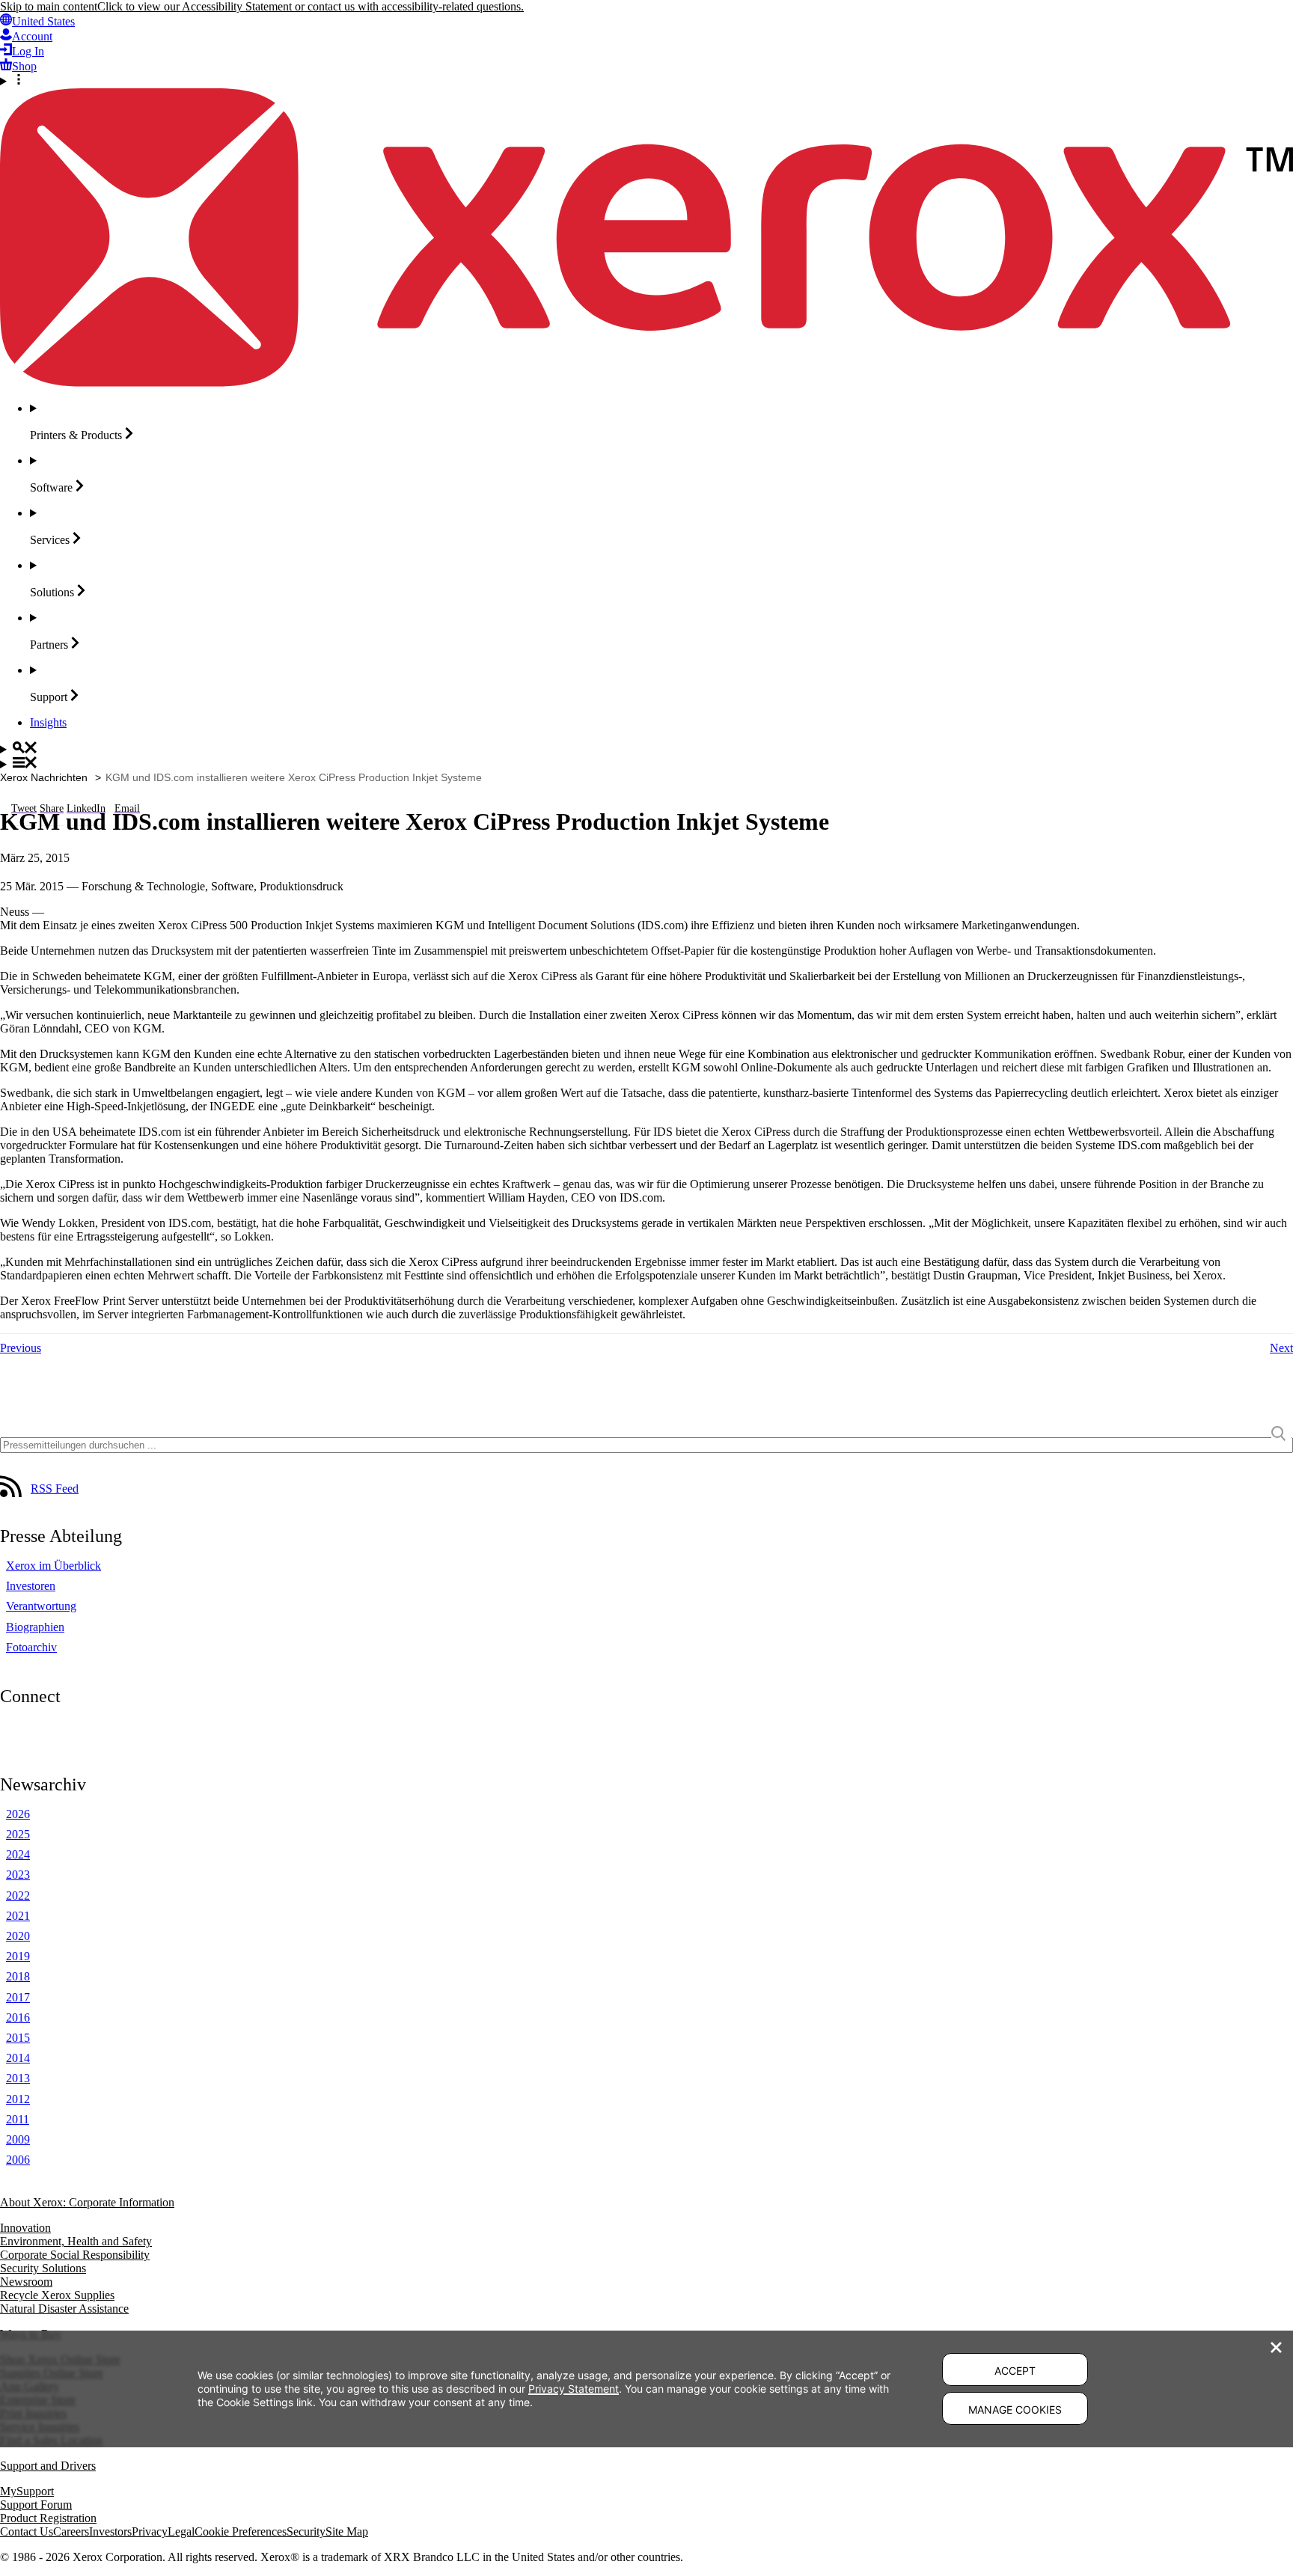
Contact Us (27, 2531)
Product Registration (48, 2518)
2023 (18, 1875)
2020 (18, 1936)
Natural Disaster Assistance (64, 2309)
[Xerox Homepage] (646, 383)
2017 (18, 1997)
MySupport (27, 2491)
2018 (18, 1976)
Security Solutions (43, 2268)
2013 (18, 2078)
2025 (18, 1834)
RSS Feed (55, 1489)
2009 (18, 2139)
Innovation (25, 2228)
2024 (18, 1854)
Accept (1015, 2371)
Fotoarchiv (31, 1647)
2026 (18, 1814)
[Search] (646, 749)
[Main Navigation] (646, 764)
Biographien (35, 1627)
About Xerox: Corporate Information (87, 2202)
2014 (18, 2058)
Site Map (347, 2531)
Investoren (31, 1586)
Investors (110, 2531)
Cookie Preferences (241, 2531)
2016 (18, 2017)
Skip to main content (49, 6)
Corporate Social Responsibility (75, 2255)
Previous (21, 1348)
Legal (181, 2531)
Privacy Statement (574, 2389)
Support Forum (36, 2505)
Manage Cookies (1015, 2410)
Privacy (150, 2531)
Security (306, 2531)
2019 (18, 1956)
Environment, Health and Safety (76, 2241)
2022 (18, 1896)
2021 (18, 1916)
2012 (18, 2099)
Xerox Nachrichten (44, 777)
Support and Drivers (48, 2466)
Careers (71, 2531)
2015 (18, 2038)
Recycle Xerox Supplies (57, 2295)
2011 (18, 2119)
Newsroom (26, 2282)
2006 (18, 2160)
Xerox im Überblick (54, 1566)
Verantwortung (41, 1606)
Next (1281, 1348)
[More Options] (646, 81)
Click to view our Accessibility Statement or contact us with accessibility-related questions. (311, 6)
